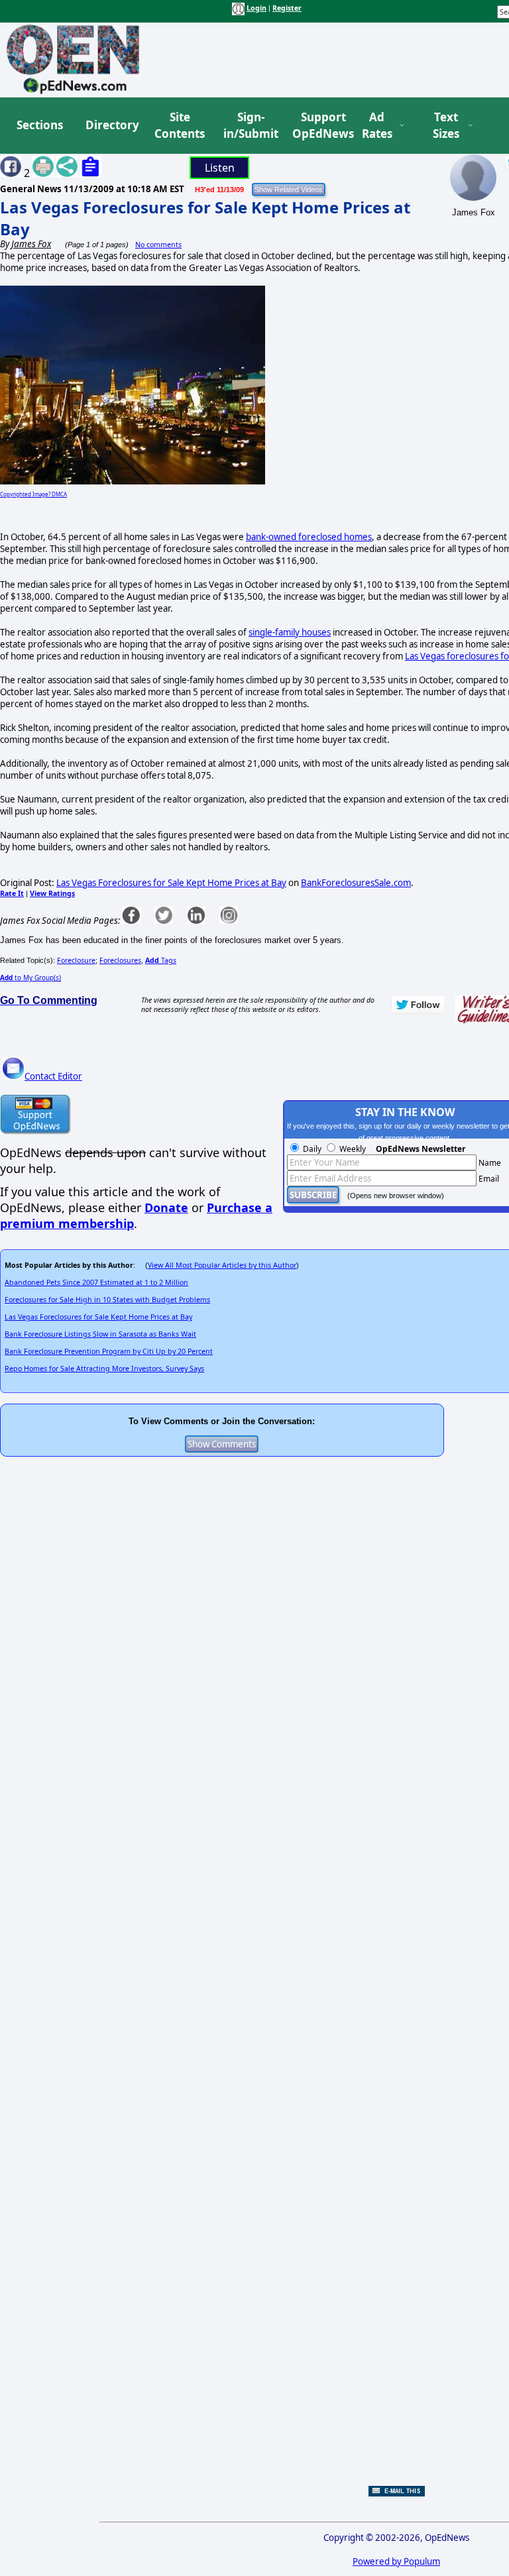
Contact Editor (53, 1076)
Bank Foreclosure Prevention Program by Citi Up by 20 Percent (109, 1351)
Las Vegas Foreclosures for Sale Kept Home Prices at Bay (171, 883)
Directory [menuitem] (111, 125)
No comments (158, 245)
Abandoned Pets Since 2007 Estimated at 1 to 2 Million (96, 1282)
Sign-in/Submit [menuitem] (249, 126)
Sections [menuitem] (40, 125)
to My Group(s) (30, 978)
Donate (166, 1207)
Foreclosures (120, 960)
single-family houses (290, 632)
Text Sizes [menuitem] (446, 126)
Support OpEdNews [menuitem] (318, 126)
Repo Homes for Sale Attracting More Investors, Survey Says (104, 1369)
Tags (161, 960)
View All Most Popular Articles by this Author (222, 1265)
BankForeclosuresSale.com (356, 883)
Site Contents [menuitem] (180, 126)
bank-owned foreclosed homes (309, 537)
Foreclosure (76, 960)
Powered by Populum (396, 2561)
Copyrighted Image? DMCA (33, 494)
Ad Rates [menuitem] (377, 126)
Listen (220, 168)
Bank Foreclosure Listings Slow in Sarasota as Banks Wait (100, 1334)
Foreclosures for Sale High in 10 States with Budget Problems (107, 1300)
